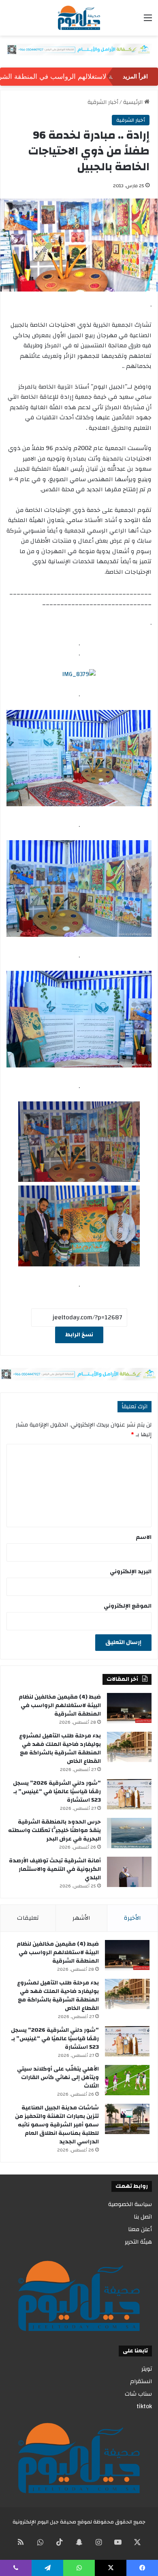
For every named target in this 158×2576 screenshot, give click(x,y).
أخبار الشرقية (103, 102)
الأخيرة (132, 1918)
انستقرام (141, 2381)
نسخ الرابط (79, 1335)
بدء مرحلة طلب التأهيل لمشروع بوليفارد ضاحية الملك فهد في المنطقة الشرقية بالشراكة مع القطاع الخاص (60, 1749)
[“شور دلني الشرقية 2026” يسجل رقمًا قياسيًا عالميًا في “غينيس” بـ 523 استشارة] (129, 1794)
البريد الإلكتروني (131, 1572)
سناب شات (138, 2394)
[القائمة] (148, 21)
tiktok (144, 2406)
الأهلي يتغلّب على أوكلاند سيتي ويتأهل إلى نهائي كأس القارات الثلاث (58, 2077)
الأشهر (81, 1918)
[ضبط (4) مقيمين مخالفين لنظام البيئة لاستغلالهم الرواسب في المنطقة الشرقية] (129, 1708)
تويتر (147, 2369)
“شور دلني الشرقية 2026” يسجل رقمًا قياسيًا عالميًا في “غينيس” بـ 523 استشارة (57, 1792)
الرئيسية (134, 102)
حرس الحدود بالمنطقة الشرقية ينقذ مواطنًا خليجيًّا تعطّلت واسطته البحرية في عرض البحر (54, 1830)
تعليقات (28, 1918)
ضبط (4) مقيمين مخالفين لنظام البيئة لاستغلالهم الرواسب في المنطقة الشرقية (60, 1705)
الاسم (144, 1537)
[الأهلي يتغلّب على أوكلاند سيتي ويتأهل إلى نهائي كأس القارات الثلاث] (127, 2080)
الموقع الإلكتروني (128, 1606)
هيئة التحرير (138, 2242)
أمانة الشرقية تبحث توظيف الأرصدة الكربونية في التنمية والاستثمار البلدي (55, 1869)
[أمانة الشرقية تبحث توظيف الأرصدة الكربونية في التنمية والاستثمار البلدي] (129, 1872)
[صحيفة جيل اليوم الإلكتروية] (79, 18)
